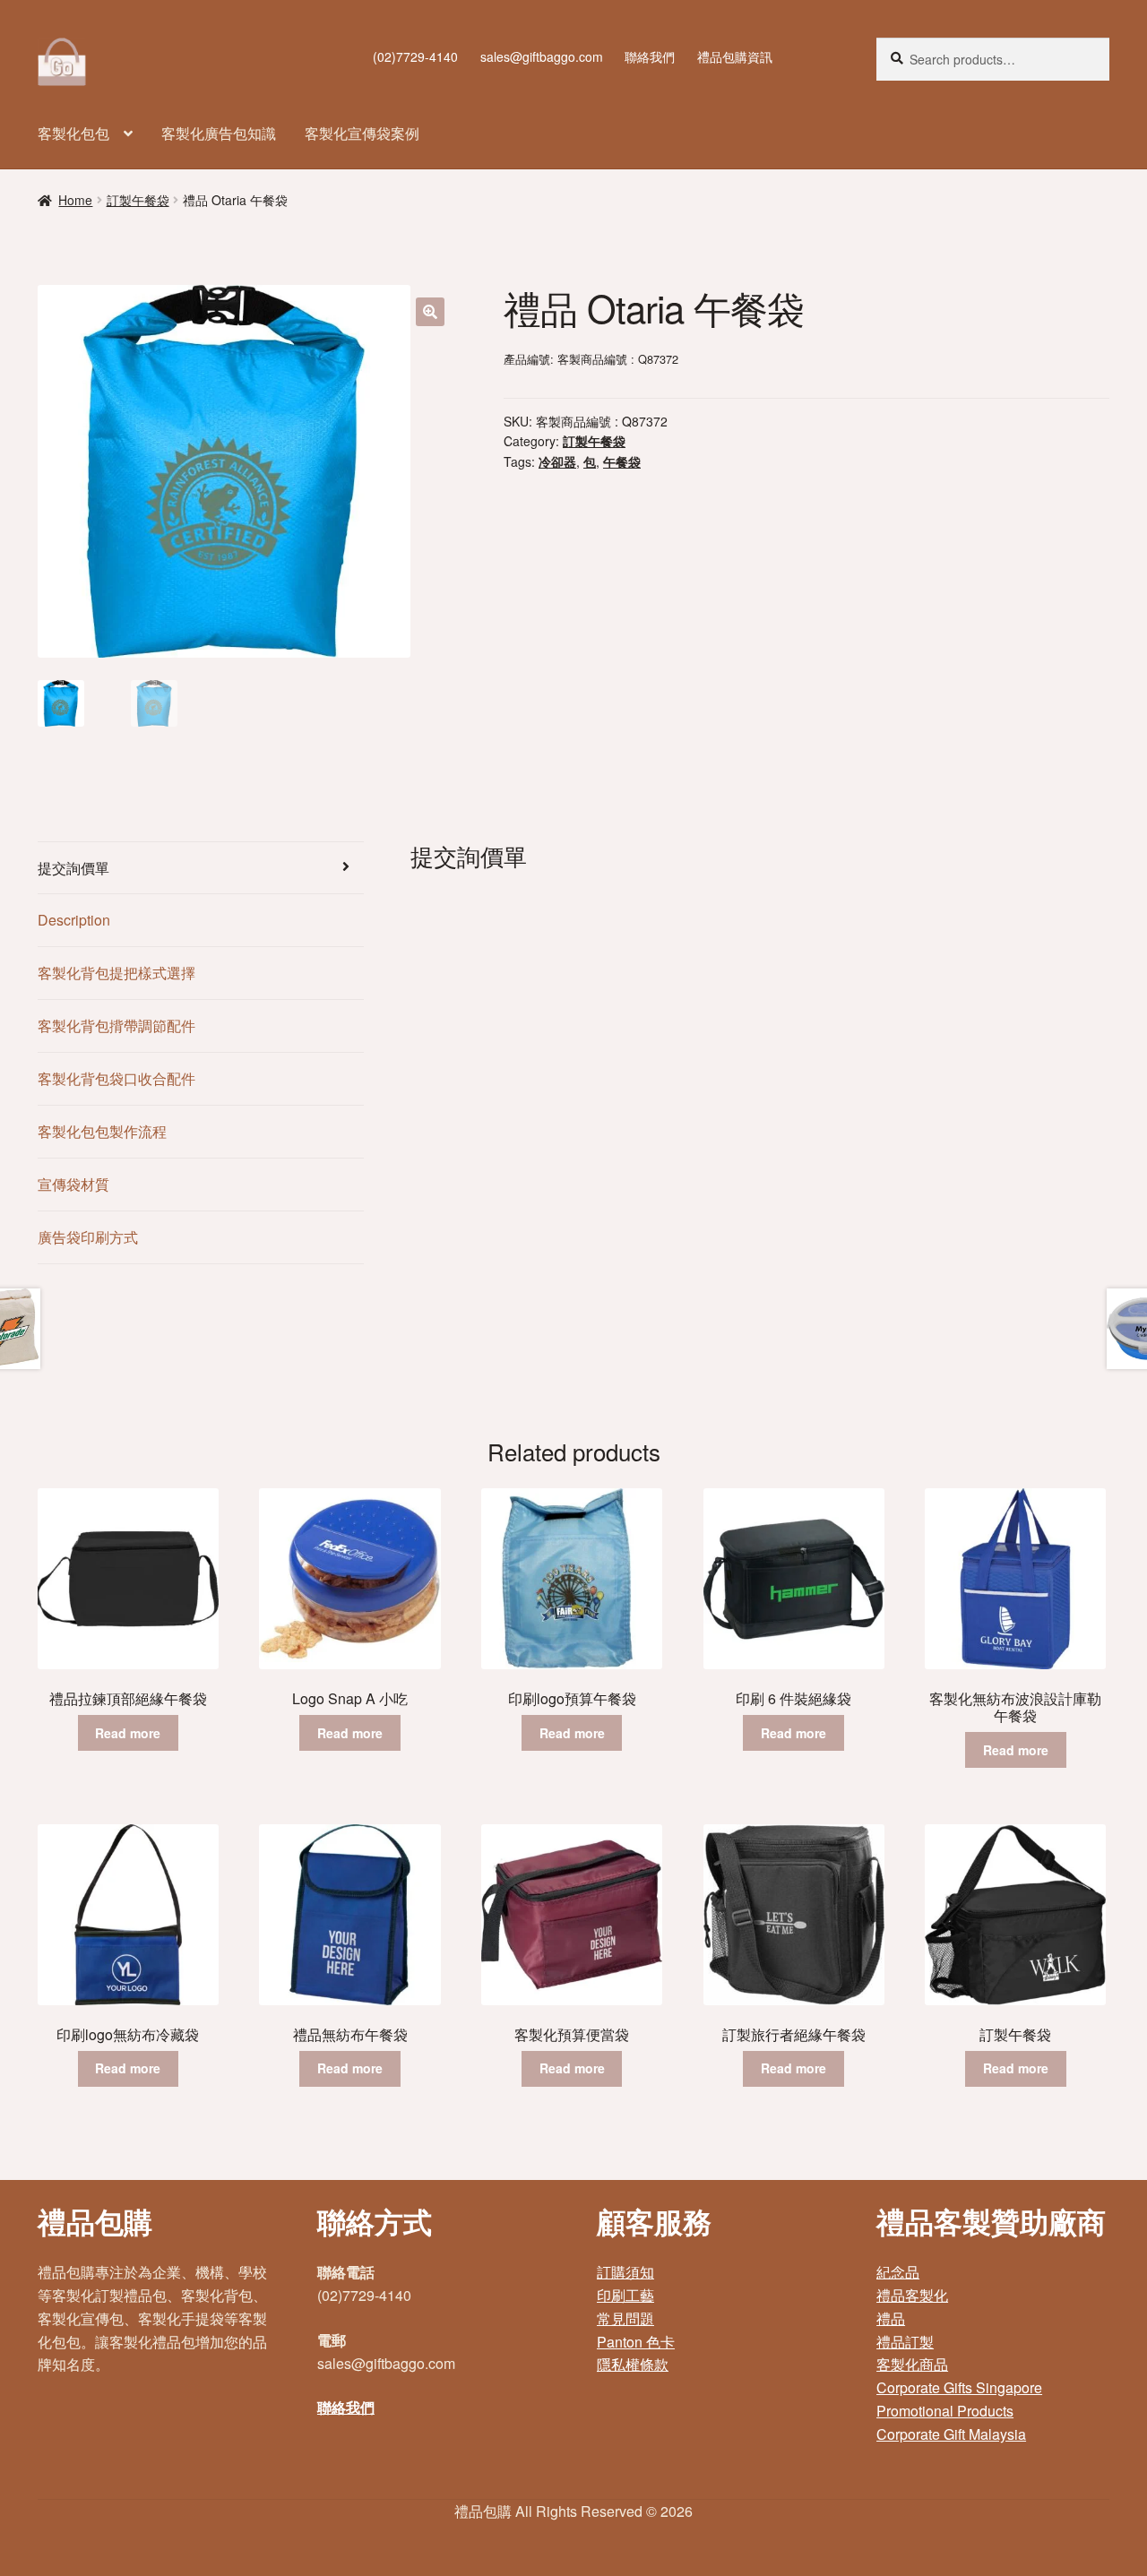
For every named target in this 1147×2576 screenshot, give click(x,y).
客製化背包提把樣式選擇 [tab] (116, 973)
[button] (430, 312)
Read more (128, 1733)
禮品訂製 (905, 2342)
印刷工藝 (625, 2295)
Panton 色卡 (636, 2342)
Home (75, 200)
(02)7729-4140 (415, 56)
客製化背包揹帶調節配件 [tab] (116, 1025)
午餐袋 (622, 461)
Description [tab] (74, 920)
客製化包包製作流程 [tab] (102, 1131)
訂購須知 (625, 2272)
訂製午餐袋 (138, 200)
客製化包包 (73, 133)
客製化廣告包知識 (219, 133)
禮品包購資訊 (735, 56)
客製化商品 (912, 2364)
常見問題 (625, 2318)
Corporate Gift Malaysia (951, 2434)
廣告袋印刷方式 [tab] (88, 1237)
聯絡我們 (650, 56)
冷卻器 (557, 461)
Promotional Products (945, 2411)
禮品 (891, 2318)
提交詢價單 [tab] (73, 868)
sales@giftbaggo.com (542, 56)
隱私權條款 (633, 2364)
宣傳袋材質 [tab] (73, 1184)
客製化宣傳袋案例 (362, 133)
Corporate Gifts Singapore (959, 2387)
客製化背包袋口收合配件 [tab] (116, 1078)
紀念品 (898, 2272)
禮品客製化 (912, 2295)
